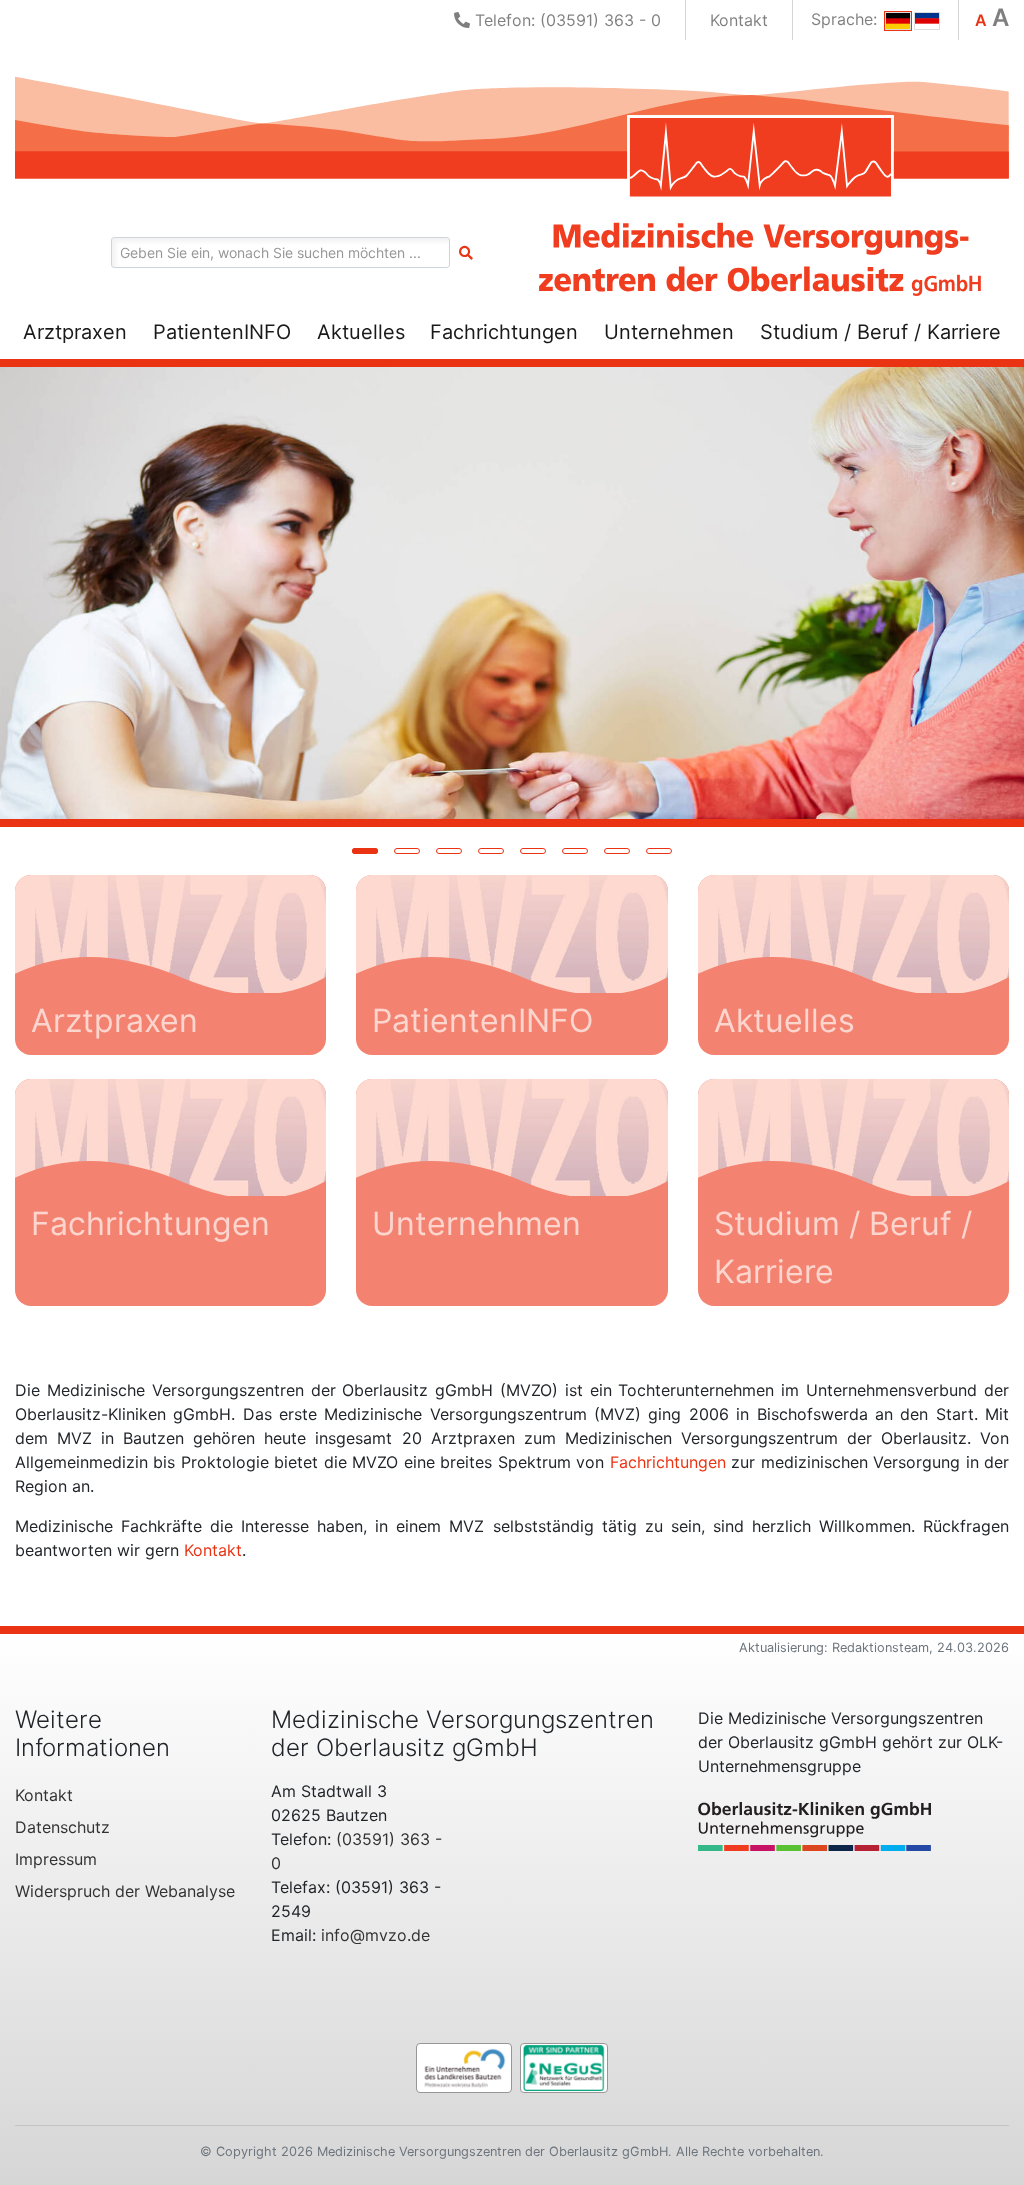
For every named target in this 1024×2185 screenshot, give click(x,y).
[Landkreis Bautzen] (464, 2066)
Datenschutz (62, 1827)
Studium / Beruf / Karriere (880, 332)
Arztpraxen (75, 332)
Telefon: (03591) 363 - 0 (565, 20)
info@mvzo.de (375, 1935)
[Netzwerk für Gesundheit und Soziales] (564, 2066)
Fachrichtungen (504, 332)
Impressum (56, 1859)
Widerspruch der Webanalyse (125, 1891)
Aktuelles (361, 332)
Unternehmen (669, 332)
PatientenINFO (222, 332)
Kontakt (739, 20)
